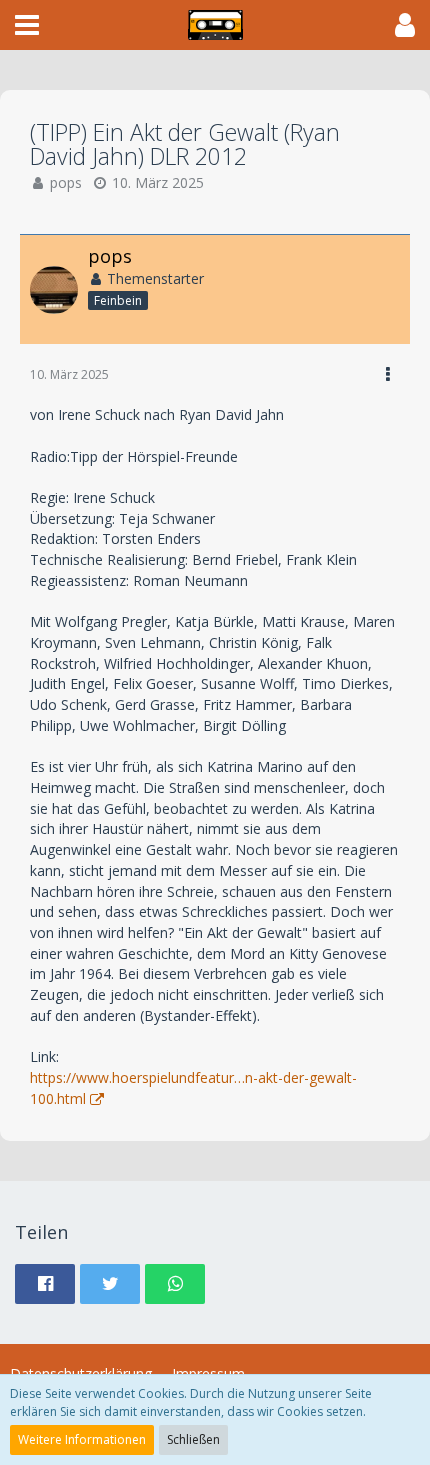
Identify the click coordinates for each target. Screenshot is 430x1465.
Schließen (193, 1439)
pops (66, 182)
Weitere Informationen (82, 1439)
